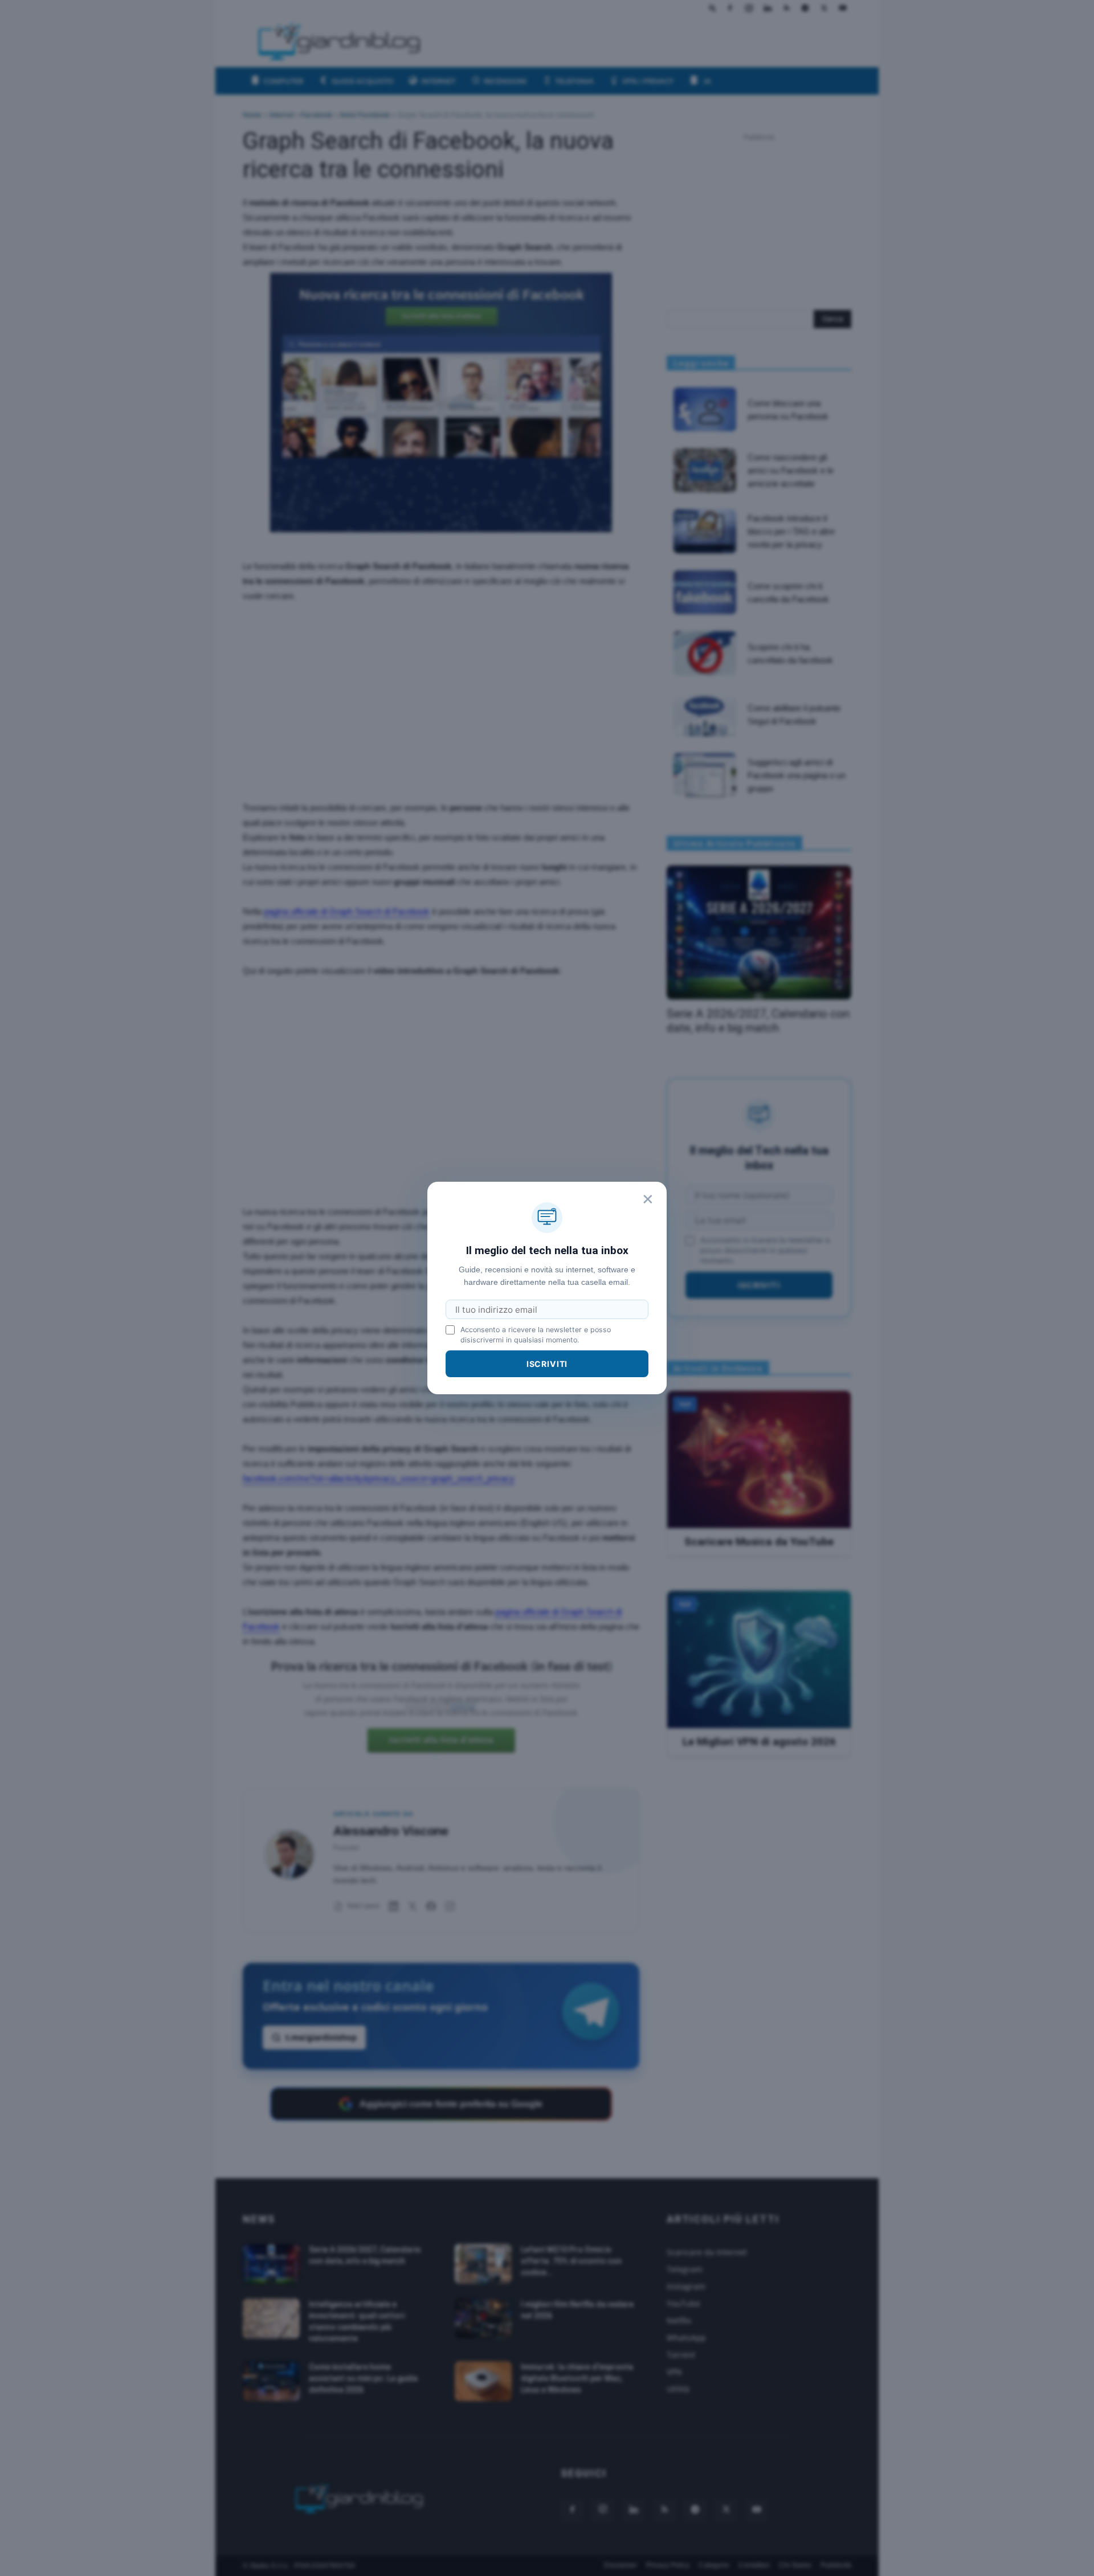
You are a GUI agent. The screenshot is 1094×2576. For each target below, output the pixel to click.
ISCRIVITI (547, 1364)
